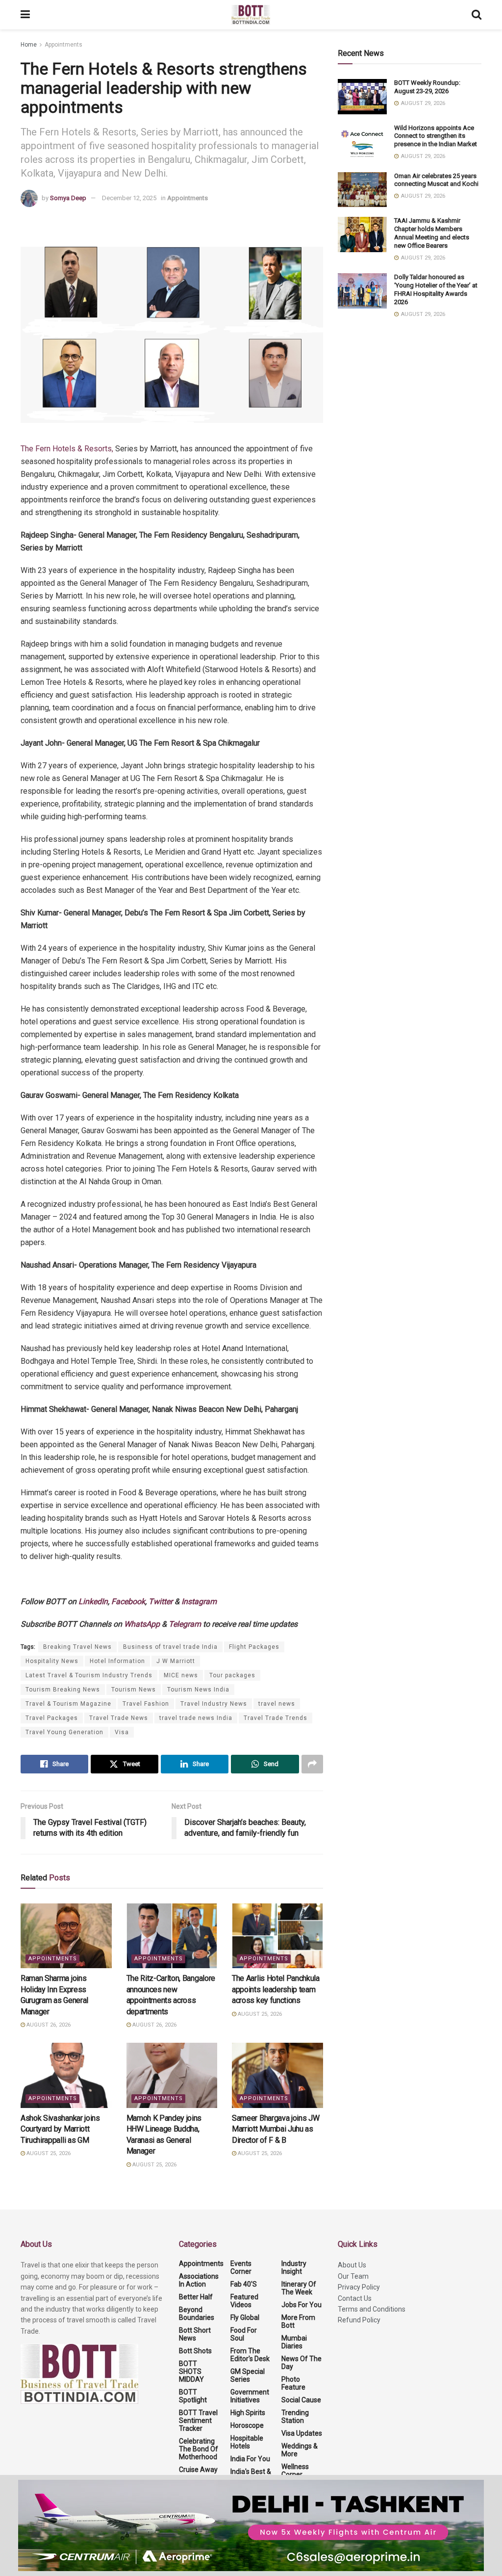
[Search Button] (477, 15)
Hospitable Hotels (247, 2442)
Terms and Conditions (372, 2309)
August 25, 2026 (259, 2014)
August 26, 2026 (48, 2025)
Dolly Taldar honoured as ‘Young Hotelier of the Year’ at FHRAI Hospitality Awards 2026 (436, 289)
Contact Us (355, 2298)
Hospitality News (52, 1661)
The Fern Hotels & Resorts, (67, 449)
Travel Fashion (146, 1704)
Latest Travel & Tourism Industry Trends (89, 1675)
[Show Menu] (25, 15)
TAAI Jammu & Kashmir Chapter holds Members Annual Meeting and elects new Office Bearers (432, 233)
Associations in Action (199, 2280)
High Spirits (248, 2413)
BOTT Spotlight (193, 2396)
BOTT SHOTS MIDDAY (191, 2371)
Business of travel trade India (170, 1647)
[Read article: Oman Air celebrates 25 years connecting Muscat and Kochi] (362, 190)
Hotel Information (117, 1661)
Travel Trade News (119, 1718)
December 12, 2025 (129, 198)
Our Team (353, 2276)
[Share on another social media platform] (312, 1764)
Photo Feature (293, 2383)
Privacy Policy (359, 2287)
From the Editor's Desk (250, 2355)
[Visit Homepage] (251, 15)
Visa (122, 1732)
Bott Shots (195, 2351)
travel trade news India (196, 1718)
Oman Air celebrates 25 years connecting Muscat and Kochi (437, 180)
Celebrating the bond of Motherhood (199, 2449)
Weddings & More (300, 2450)
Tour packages (232, 1675)
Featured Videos (244, 2301)
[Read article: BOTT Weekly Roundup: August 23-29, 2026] (362, 97)
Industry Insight (294, 2267)
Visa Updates (302, 2433)
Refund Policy (359, 2320)
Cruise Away (198, 2470)
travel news (277, 1704)
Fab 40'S (244, 2284)
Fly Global (245, 2317)
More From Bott (298, 2321)
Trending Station (295, 2417)
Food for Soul (244, 2334)
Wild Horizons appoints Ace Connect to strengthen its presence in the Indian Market (436, 136)
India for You (250, 2459)
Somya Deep (68, 198)
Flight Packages (254, 1647)
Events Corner (241, 2267)
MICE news (181, 1675)
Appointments (63, 45)
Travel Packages (52, 1718)
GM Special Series (248, 2375)
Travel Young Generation (64, 1732)
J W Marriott (176, 1661)
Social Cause (301, 2400)
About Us (352, 2265)
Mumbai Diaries (294, 2342)
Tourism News (134, 1690)
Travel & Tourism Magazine (68, 1704)
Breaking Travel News (77, 1647)
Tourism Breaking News (63, 1690)
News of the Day (301, 2363)
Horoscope (247, 2425)
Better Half (196, 2297)
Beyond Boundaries (197, 2314)
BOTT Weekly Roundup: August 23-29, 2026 (427, 87)
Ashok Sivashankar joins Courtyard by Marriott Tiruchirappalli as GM (60, 2129)
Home (29, 45)
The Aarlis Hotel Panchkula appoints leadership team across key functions (276, 1989)
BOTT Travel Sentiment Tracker (198, 2420)
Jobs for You (301, 2305)
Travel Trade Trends (276, 1718)
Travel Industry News (214, 1704)
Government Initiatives (250, 2396)
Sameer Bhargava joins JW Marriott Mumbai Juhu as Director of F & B (276, 2129)
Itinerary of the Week (299, 2288)
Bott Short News (195, 2334)
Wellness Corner (295, 2471)
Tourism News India (198, 1690)
